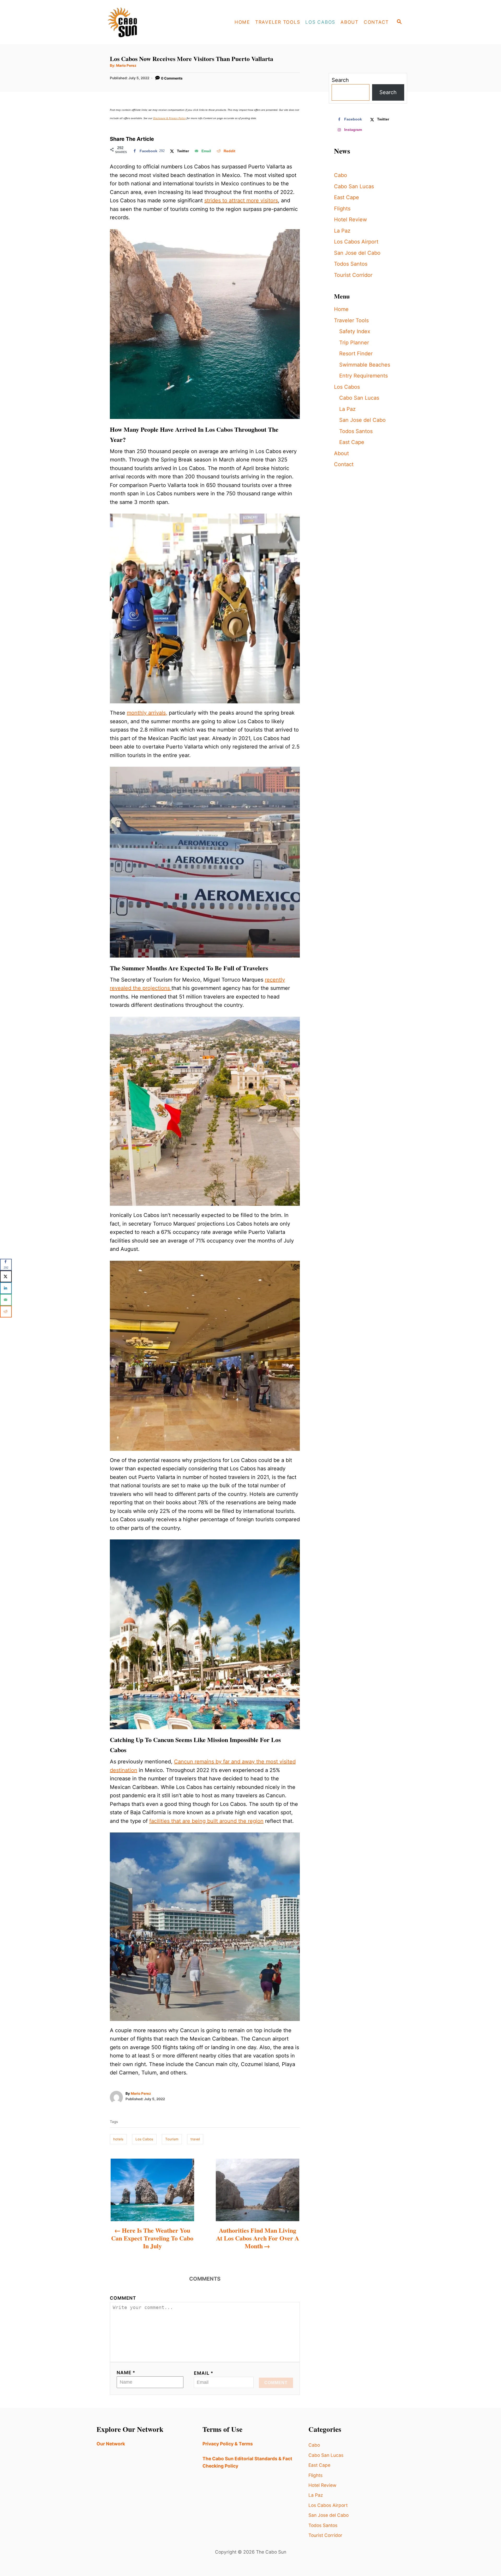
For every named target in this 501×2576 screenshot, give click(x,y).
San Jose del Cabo (357, 253)
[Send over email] (6, 1300)
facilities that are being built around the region (206, 1821)
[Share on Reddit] (6, 1311)
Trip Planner (354, 343)
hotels (118, 2139)
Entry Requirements (363, 376)
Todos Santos (351, 264)
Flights (342, 209)
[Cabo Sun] (141, 22)
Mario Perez (126, 65)
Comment (123, 2298)
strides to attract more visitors (241, 200)
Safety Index (355, 331)
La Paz (342, 231)
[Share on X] (6, 1276)
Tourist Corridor (353, 275)
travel (195, 2139)
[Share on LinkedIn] (6, 1288)
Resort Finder (356, 354)
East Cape (347, 197)
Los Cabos (144, 2139)
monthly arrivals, (147, 713)
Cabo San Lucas (354, 186)
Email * (204, 2373)
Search (340, 80)
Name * (126, 2373)
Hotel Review (350, 220)
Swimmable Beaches (365, 365)
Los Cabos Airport (356, 242)
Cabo (341, 175)
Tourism (172, 2139)
